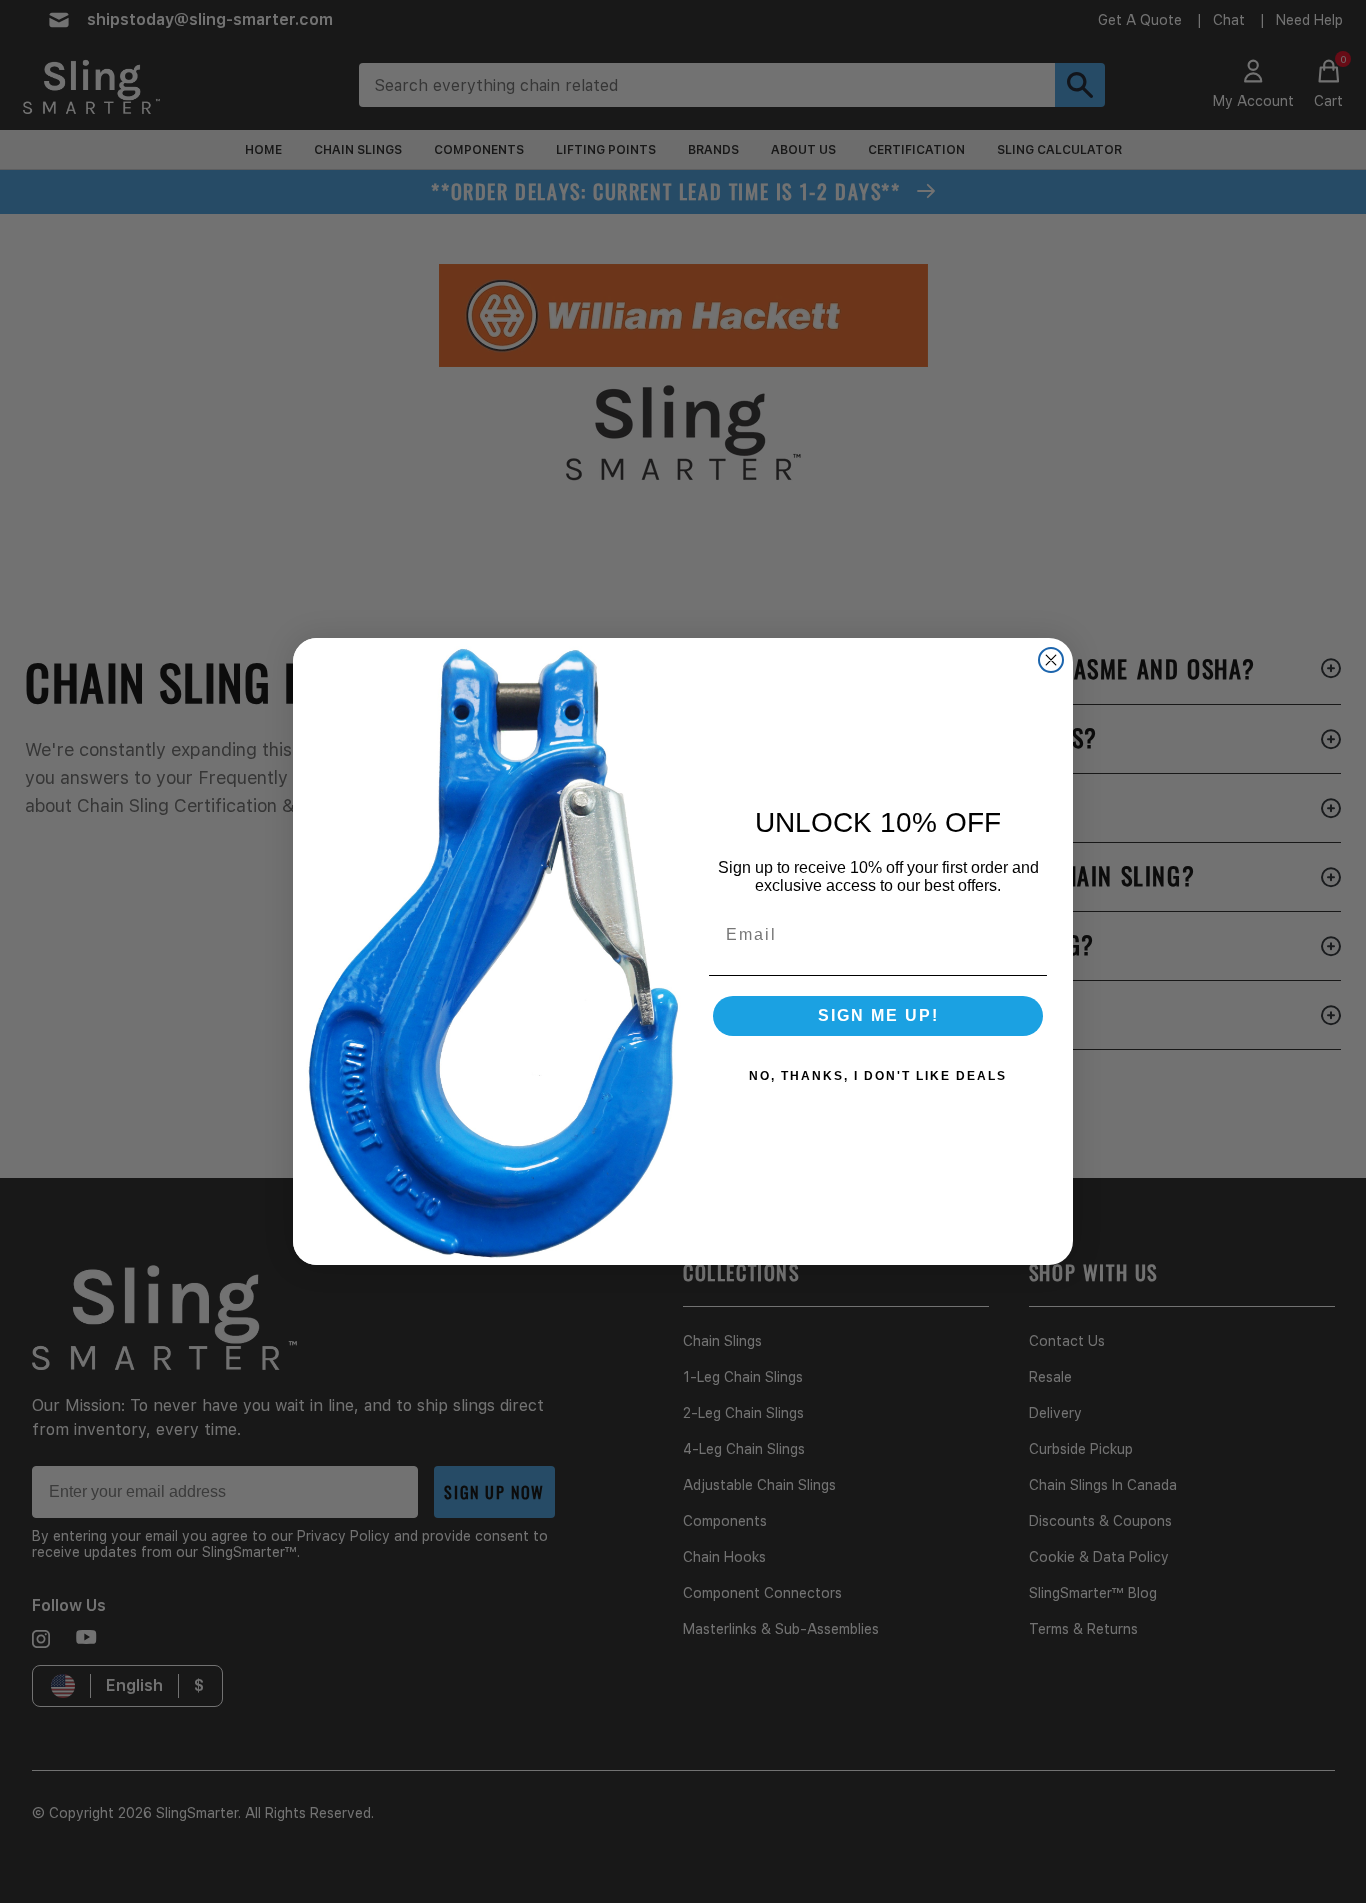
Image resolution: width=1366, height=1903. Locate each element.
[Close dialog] (1051, 660)
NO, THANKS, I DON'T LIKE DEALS (878, 1076)
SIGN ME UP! (878, 1015)
